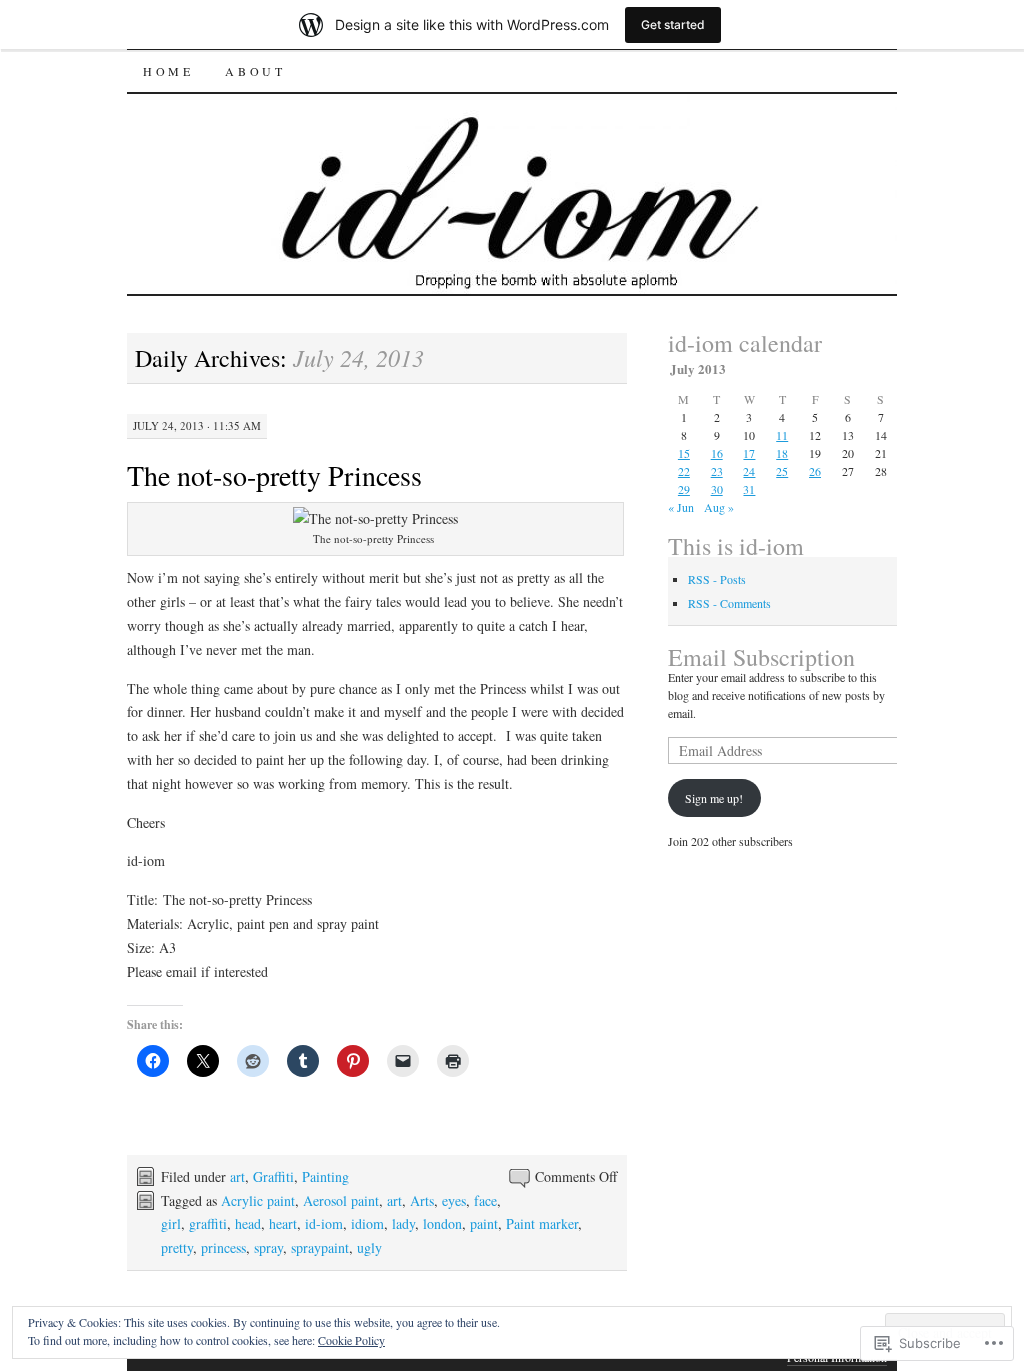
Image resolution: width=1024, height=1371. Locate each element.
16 (717, 453)
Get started (673, 24)
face (485, 1200)
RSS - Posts (717, 579)
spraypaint (320, 1247)
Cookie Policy (351, 1340)
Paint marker (542, 1223)
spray (268, 1247)
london (442, 1223)
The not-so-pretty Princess (274, 475)
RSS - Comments (729, 603)
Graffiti (273, 1176)
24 (749, 471)
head (248, 1223)
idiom (367, 1223)
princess (223, 1247)
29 (684, 489)
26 (815, 471)
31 (749, 489)
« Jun (681, 507)
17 (749, 453)
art (237, 1176)
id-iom (324, 1223)
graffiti (208, 1223)
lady (403, 1223)
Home (168, 71)
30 (717, 489)
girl (171, 1223)
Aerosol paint (341, 1200)
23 (717, 471)
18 (782, 453)
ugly (369, 1247)
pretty (177, 1247)
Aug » (719, 507)
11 (782, 435)
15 (684, 453)
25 (782, 471)
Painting (325, 1176)
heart (283, 1223)
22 (684, 471)
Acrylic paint (258, 1200)
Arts (422, 1200)
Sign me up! (714, 798)
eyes (454, 1200)
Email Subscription (761, 657)
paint (484, 1223)
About (255, 71)
